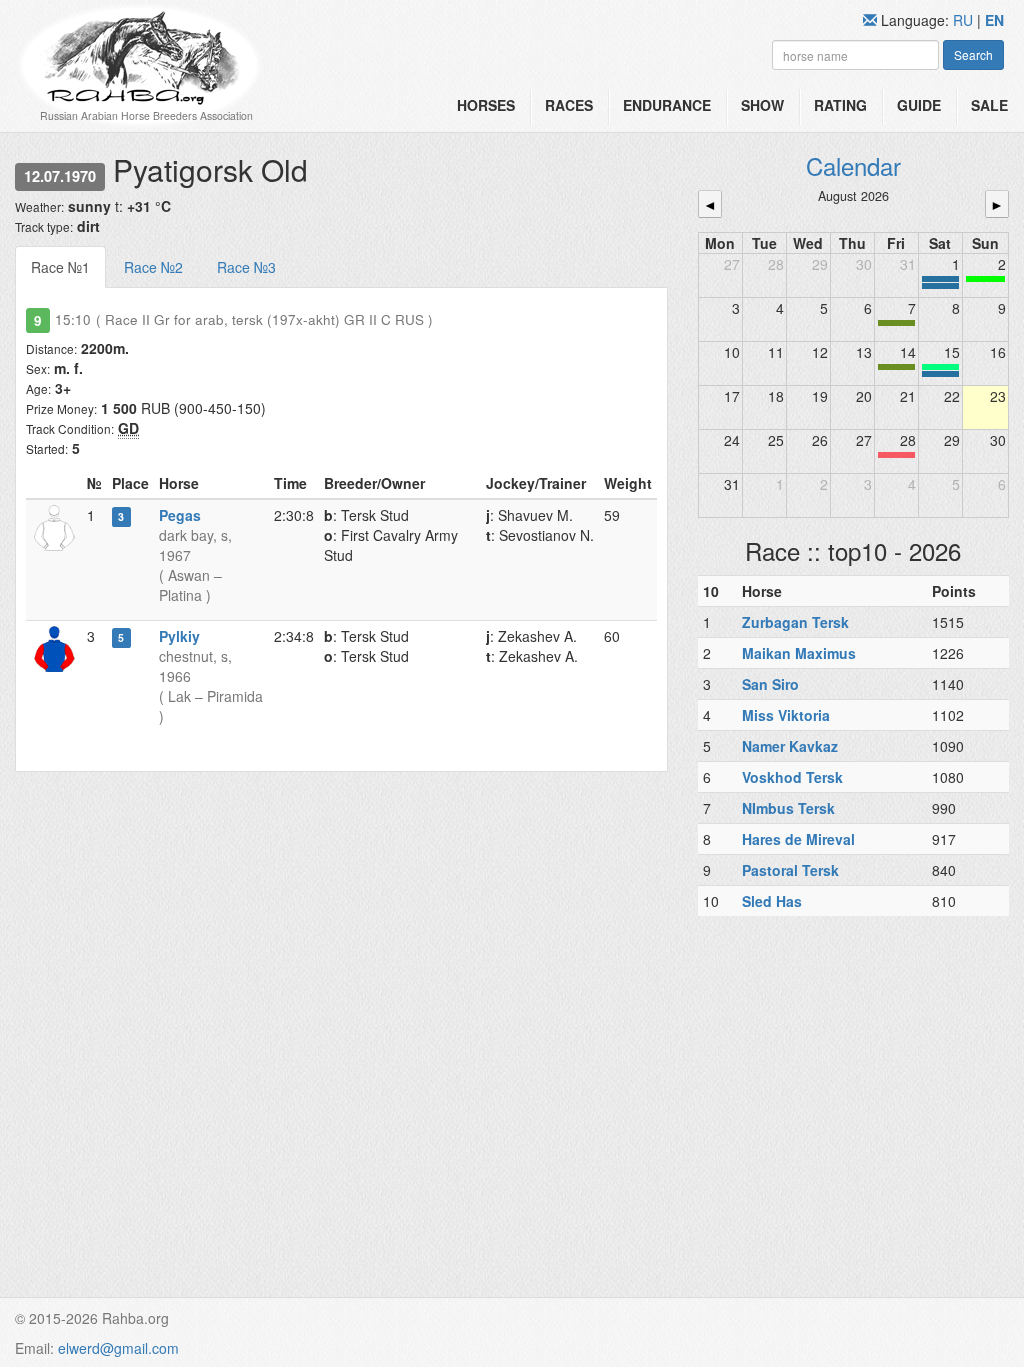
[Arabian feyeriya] (896, 455)
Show (762, 105)
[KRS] (940, 367)
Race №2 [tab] (153, 267)
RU (965, 20)
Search (973, 54)
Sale (989, 105)
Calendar (853, 165)
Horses (486, 105)
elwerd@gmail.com (118, 1348)
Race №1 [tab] (60, 267)
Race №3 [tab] (246, 267)
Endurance (667, 105)
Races (569, 105)
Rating (840, 105)
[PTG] (985, 279)
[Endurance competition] (940, 279)
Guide (919, 105)
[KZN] (896, 323)
